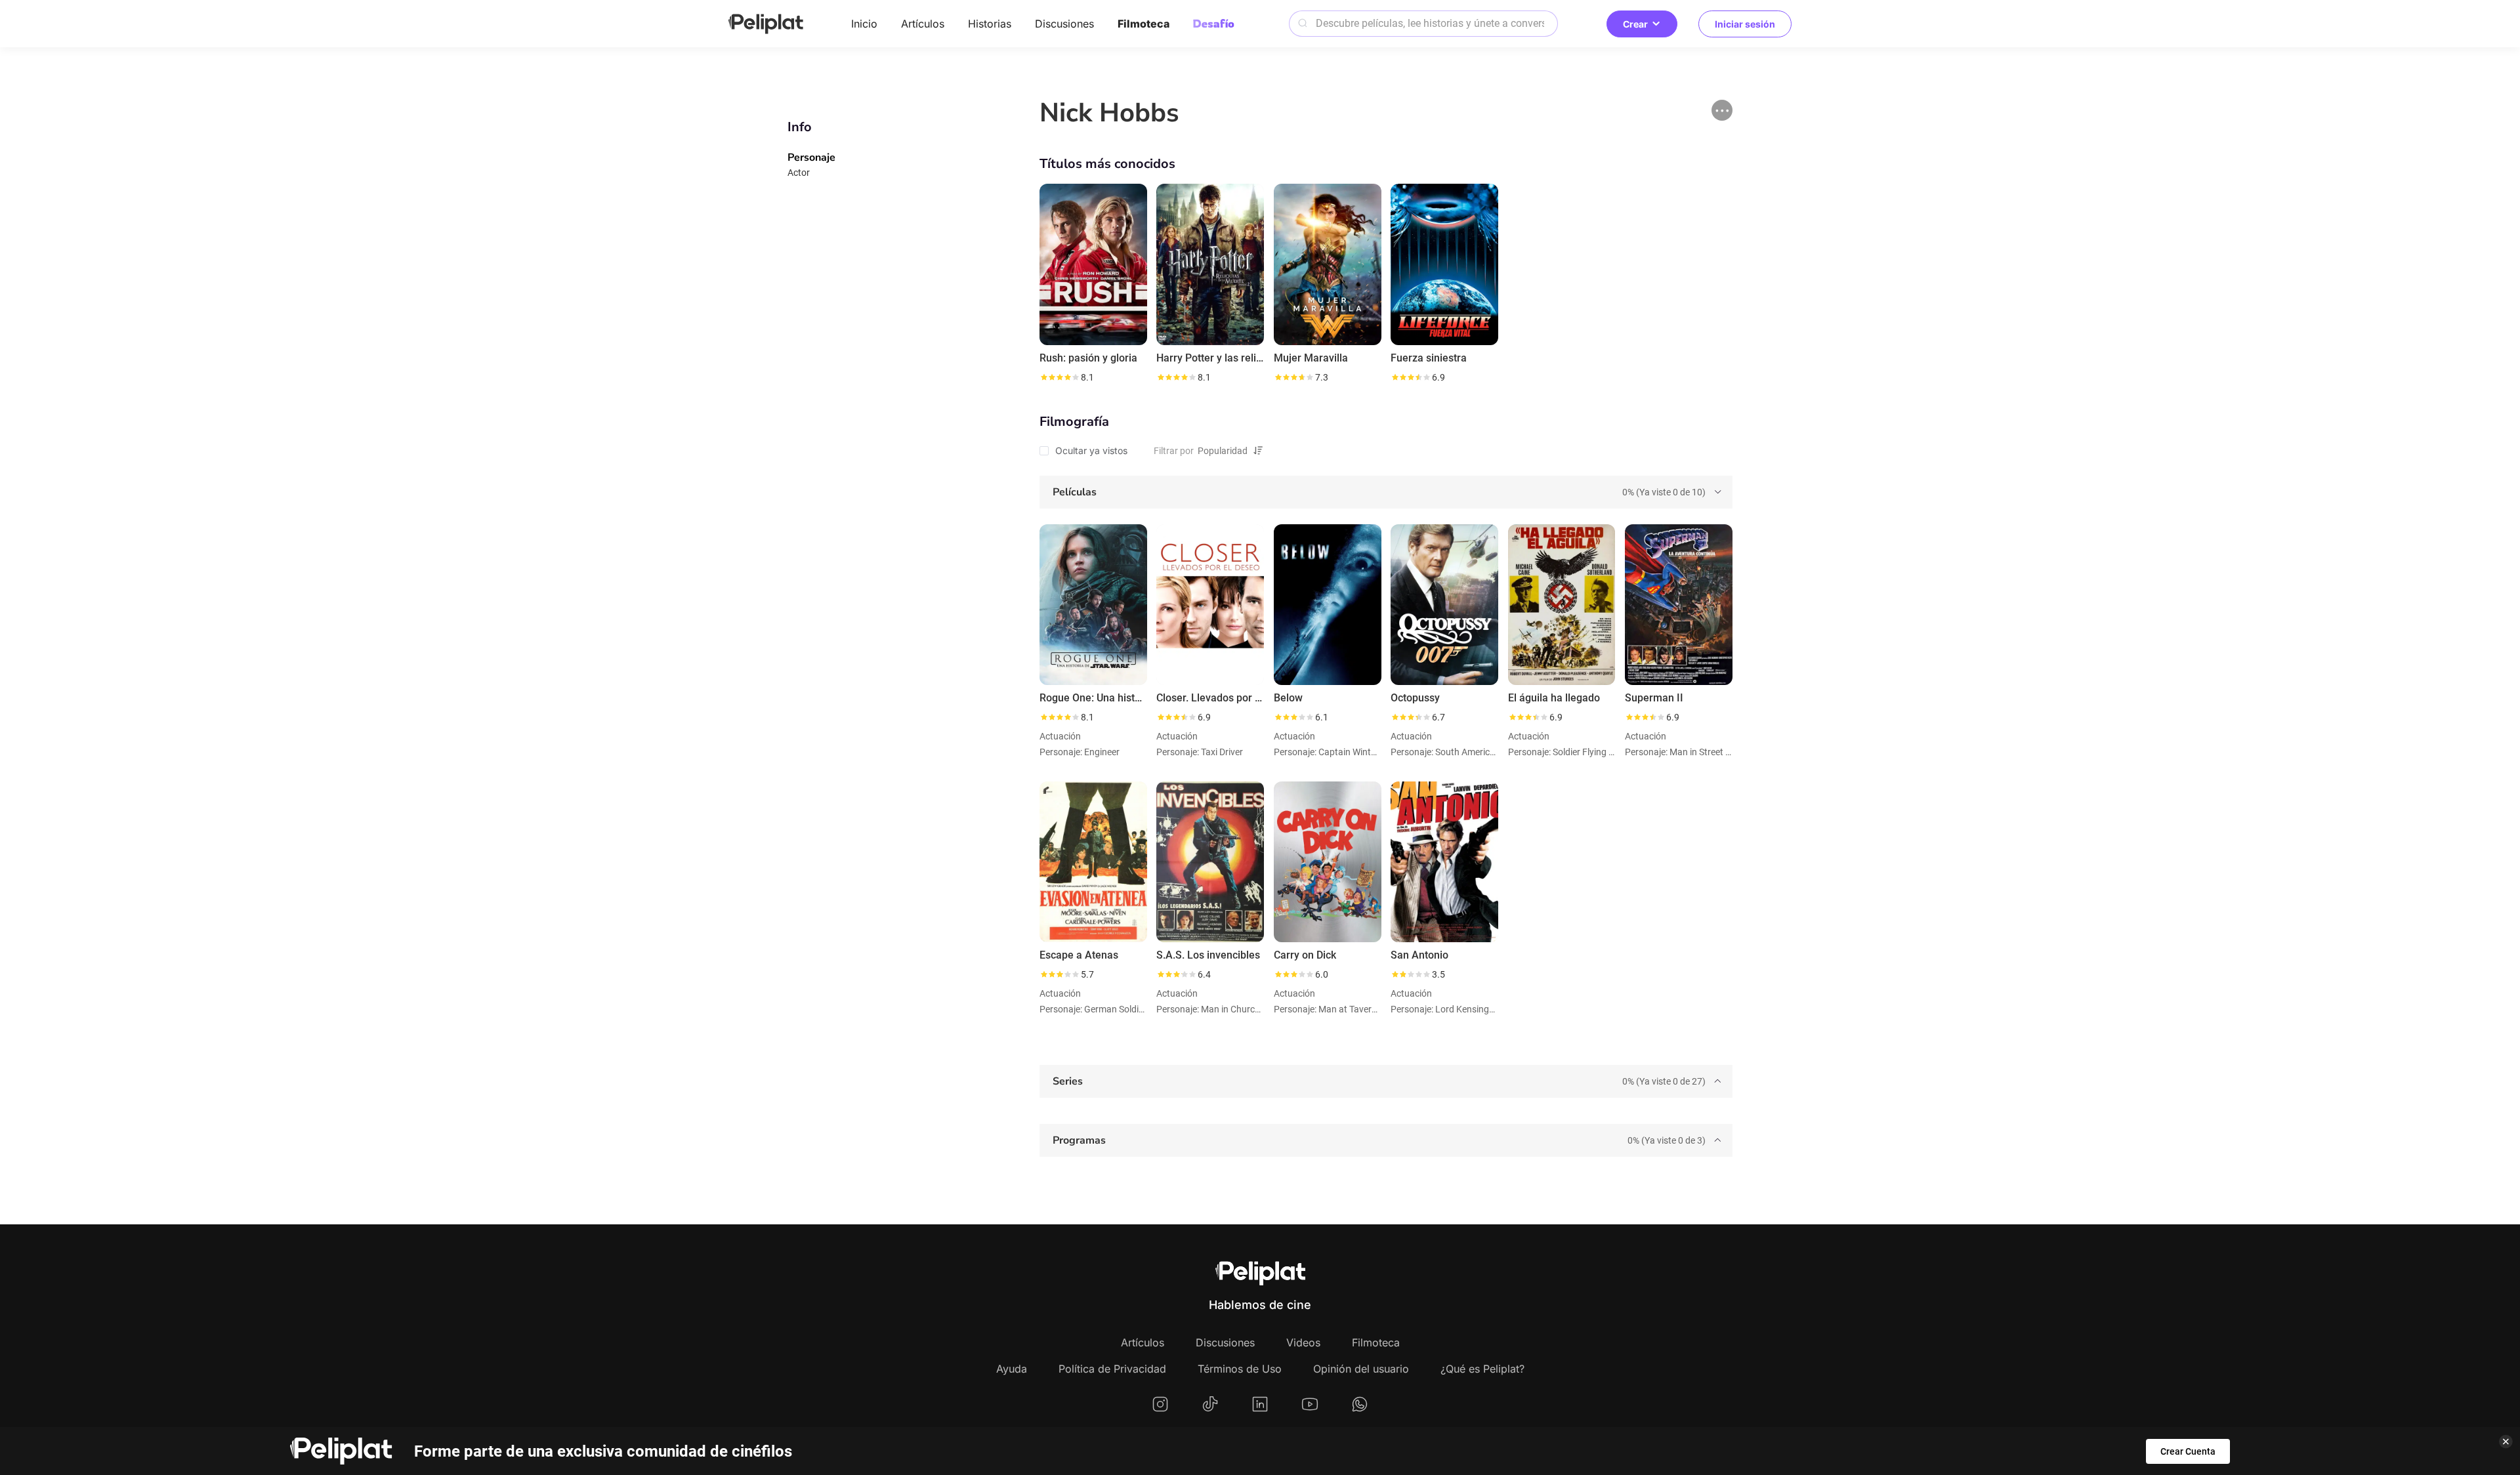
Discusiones (1064, 24)
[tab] (1386, 492)
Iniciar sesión (1745, 24)
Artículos (923, 24)
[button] (1722, 110)
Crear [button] (1635, 24)
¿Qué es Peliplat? (1482, 1369)
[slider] (1059, 377)
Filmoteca (1144, 24)
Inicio (864, 24)
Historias (990, 24)
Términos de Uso (1240, 1369)
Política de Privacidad (1112, 1369)
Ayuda (1012, 1369)
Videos (1303, 1342)
